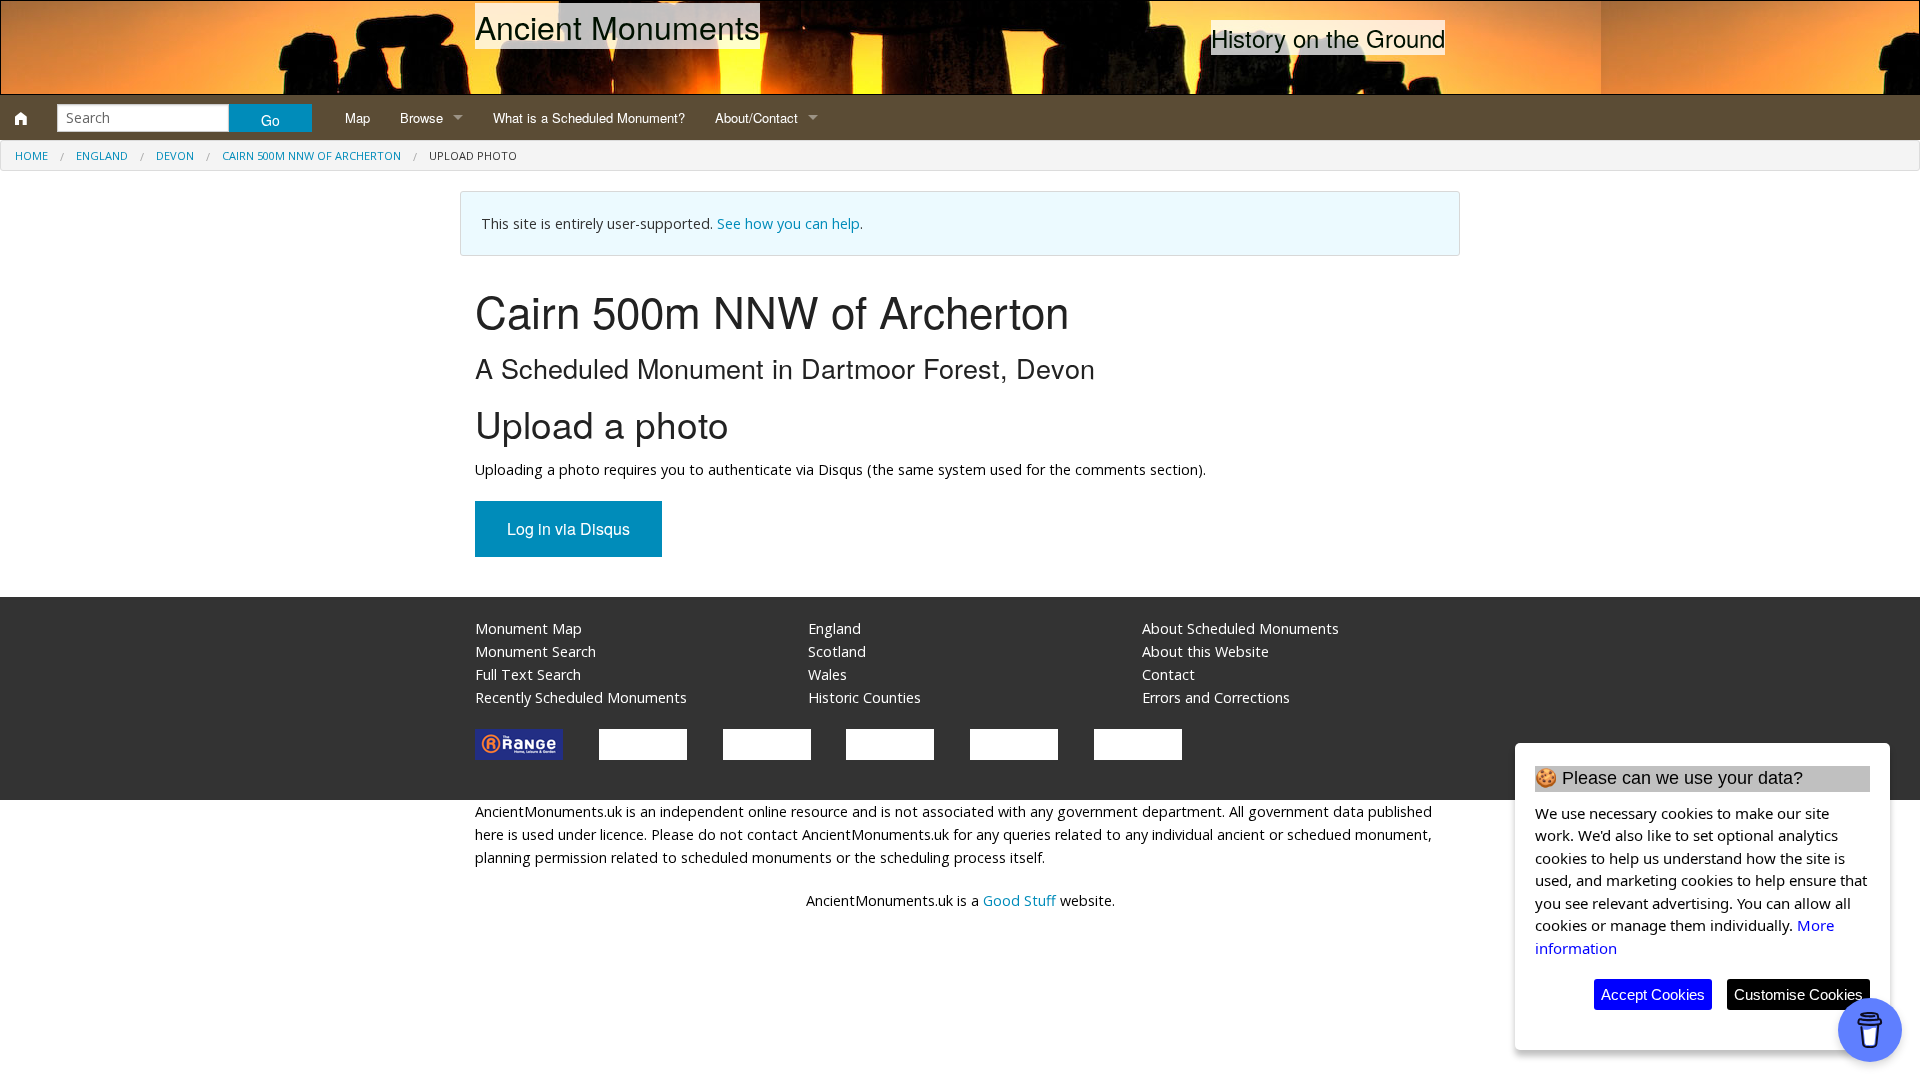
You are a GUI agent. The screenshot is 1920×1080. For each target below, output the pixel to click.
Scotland (837, 651)
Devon (175, 155)
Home (31, 155)
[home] (21, 118)
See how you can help (788, 223)
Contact (1168, 674)
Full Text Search (528, 674)
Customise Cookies (1798, 994)
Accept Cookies (1653, 994)
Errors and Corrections (1216, 697)
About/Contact (756, 117)
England (102, 155)
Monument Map (528, 628)
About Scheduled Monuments (1240, 628)
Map (357, 117)
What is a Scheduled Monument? (589, 117)
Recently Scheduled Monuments (581, 697)
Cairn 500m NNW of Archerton (311, 155)
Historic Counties (864, 697)
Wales (827, 674)
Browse (421, 117)
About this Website (1205, 651)
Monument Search (535, 651)
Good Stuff (1019, 900)
